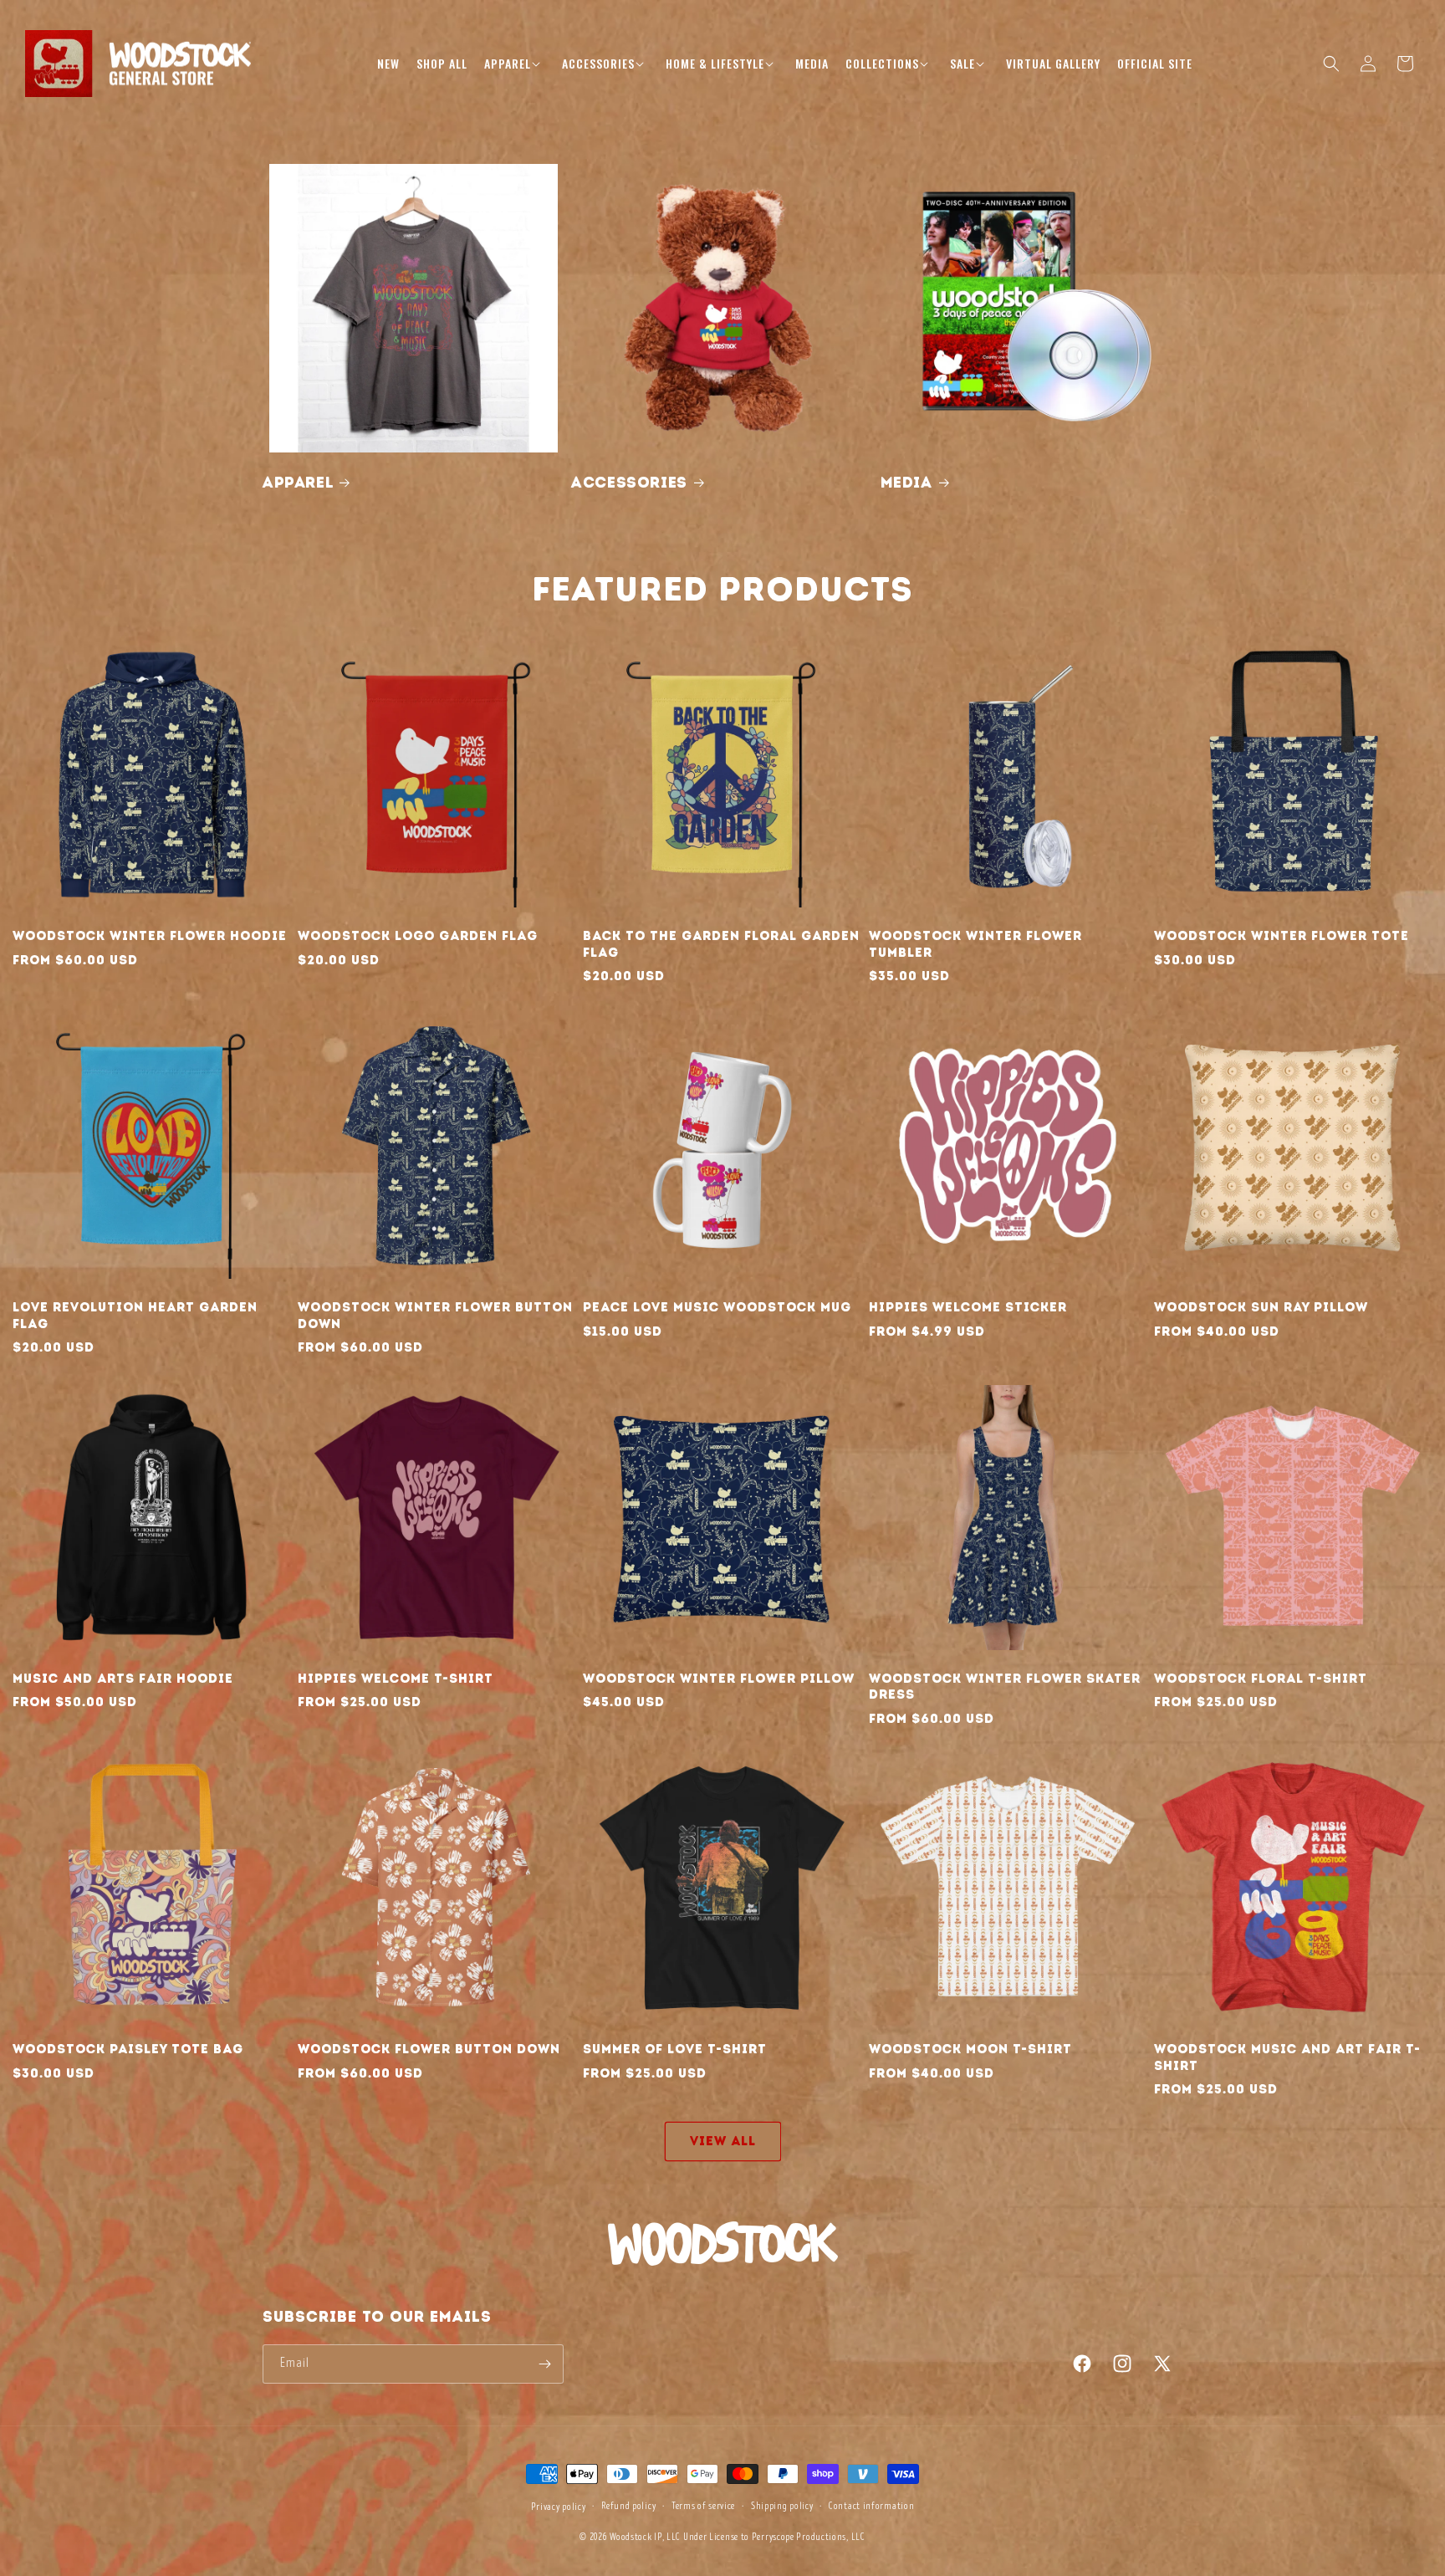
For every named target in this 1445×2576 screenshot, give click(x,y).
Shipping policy (782, 2506)
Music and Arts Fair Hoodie (123, 1679)
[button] (515, 64)
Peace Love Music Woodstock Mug (717, 1307)
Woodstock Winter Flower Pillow (719, 1679)
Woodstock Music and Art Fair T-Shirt (1287, 2057)
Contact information (871, 2506)
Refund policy (628, 2506)
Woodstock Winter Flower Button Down (435, 1316)
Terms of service (703, 2506)
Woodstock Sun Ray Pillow (1261, 1307)
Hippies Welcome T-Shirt (396, 1679)
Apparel (298, 483)
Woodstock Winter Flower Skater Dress (1005, 1687)
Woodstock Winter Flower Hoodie (150, 936)
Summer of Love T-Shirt (675, 2049)
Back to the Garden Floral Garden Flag (721, 944)
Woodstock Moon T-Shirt (970, 2049)
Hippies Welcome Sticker (968, 1307)
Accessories (629, 483)
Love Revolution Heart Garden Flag (135, 1316)
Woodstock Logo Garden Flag (418, 936)
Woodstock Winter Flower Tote (1282, 936)
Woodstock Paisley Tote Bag (128, 2049)
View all (723, 2141)
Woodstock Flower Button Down (429, 2049)
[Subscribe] (544, 2364)
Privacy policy (559, 2507)
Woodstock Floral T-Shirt (1261, 1679)
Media (906, 483)
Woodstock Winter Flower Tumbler (975, 944)
